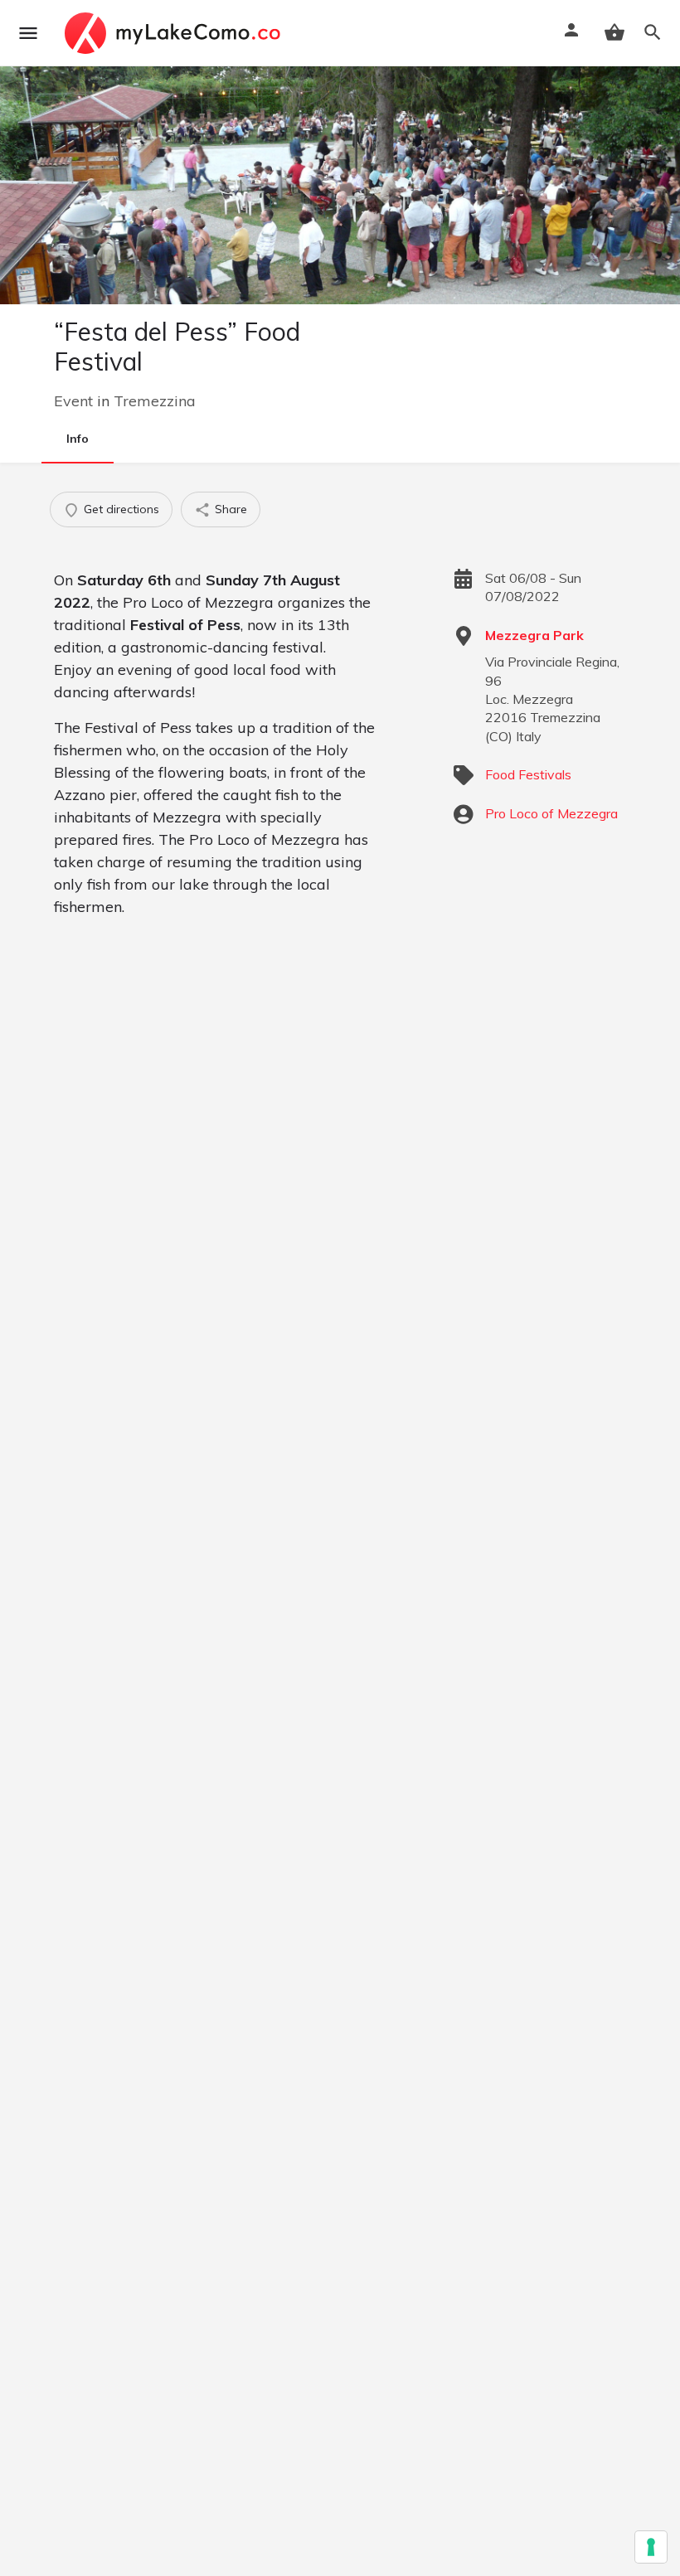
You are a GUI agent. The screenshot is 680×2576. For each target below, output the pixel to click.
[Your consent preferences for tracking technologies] (651, 2547)
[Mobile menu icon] (28, 33)
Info (78, 439)
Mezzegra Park (534, 635)
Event (73, 401)
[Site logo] (175, 33)
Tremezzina (155, 401)
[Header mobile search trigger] (653, 32)
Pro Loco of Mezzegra (551, 813)
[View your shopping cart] (614, 32)
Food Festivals (528, 774)
